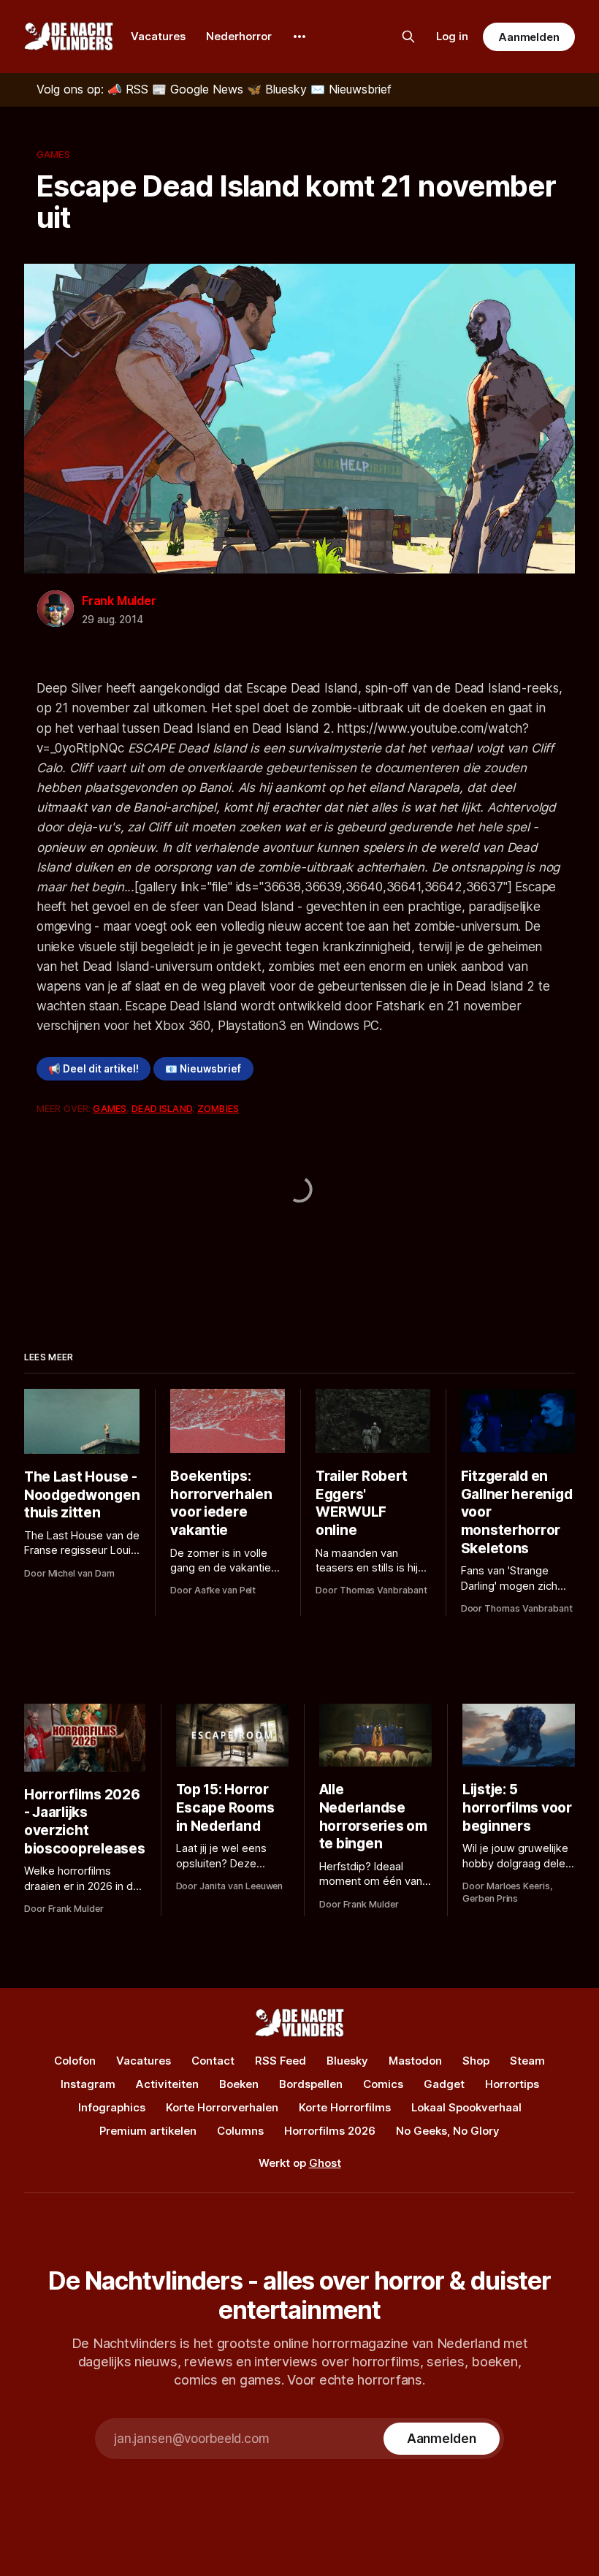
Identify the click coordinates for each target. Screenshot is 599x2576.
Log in (452, 36)
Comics (383, 2084)
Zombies (218, 1108)
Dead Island (161, 1108)
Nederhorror (239, 36)
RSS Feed (281, 2061)
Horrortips (512, 2084)
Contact (213, 2061)
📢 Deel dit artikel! (94, 1069)
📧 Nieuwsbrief (203, 1069)
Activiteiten (167, 2084)
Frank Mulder (119, 601)
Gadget (444, 2084)
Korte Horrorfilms (345, 2107)
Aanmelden (529, 37)
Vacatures (158, 36)
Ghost (325, 2163)
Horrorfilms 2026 (330, 2131)
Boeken (239, 2084)
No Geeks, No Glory (448, 2131)
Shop (476, 2061)
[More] (299, 37)
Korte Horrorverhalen (222, 2107)
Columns (240, 2131)
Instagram (88, 2084)
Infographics (112, 2107)
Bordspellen (311, 2084)
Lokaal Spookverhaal (466, 2107)
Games (53, 154)
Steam (527, 2061)
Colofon (75, 2061)
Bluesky (347, 2061)
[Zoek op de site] (408, 37)
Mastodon (415, 2061)
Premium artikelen (148, 2131)
